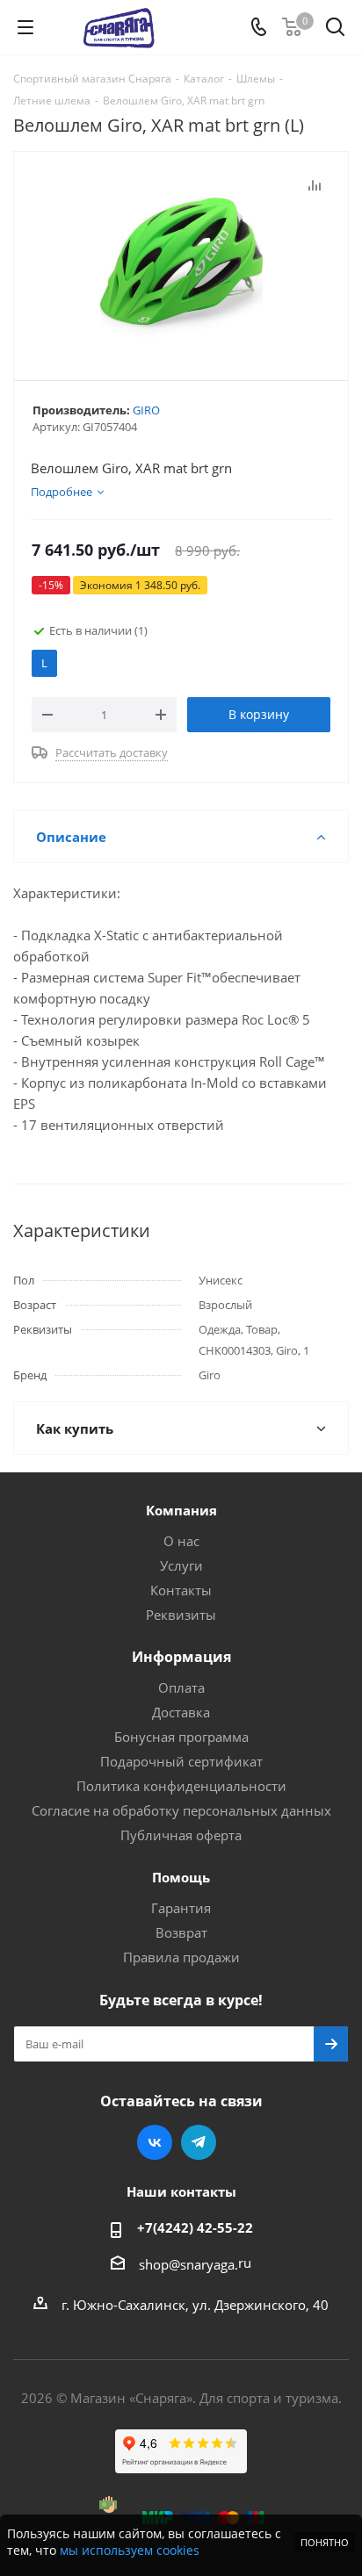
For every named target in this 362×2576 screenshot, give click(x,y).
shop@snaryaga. (188, 2264)
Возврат (181, 1932)
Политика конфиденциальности (181, 1786)
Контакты (181, 1590)
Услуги (181, 1565)
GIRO (146, 410)
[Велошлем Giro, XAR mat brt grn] (181, 262)
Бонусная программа (181, 1737)
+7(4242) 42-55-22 (195, 2227)
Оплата (181, 1687)
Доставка (181, 1712)
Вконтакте (155, 2142)
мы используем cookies (130, 2550)
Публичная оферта (181, 1835)
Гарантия (181, 1908)
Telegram (199, 2142)
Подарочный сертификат (181, 1761)
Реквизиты (181, 1615)
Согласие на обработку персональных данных (181, 1810)
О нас (181, 1541)
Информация (181, 1657)
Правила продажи (181, 1957)
